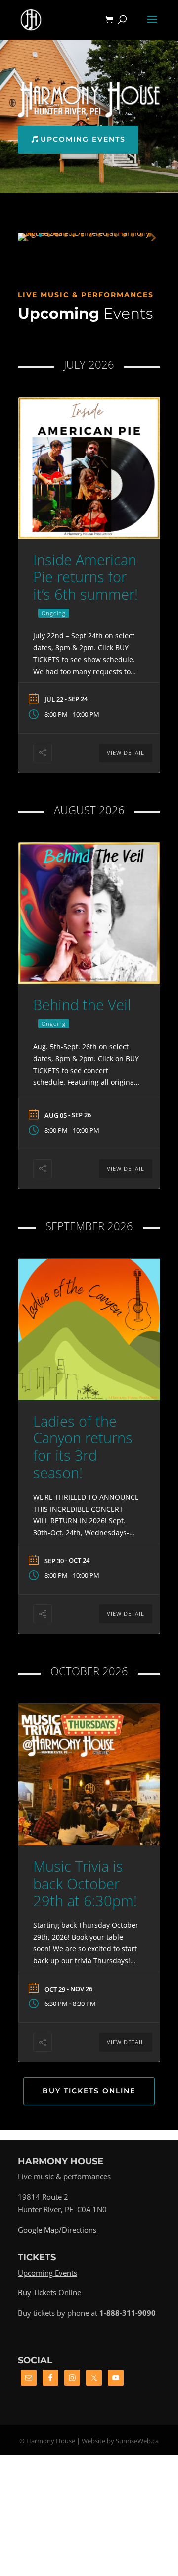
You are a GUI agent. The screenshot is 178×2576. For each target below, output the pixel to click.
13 (124, 235)
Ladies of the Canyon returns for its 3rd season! (83, 1447)
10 (99, 235)
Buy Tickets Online (89, 2091)
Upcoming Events (83, 139)
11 (108, 235)
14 (133, 235)
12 (116, 235)
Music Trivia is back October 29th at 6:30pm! (85, 1883)
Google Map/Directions (57, 2230)
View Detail (126, 753)
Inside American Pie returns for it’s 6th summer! (86, 577)
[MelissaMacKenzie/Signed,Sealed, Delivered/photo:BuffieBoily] (89, 233)
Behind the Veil (82, 1004)
